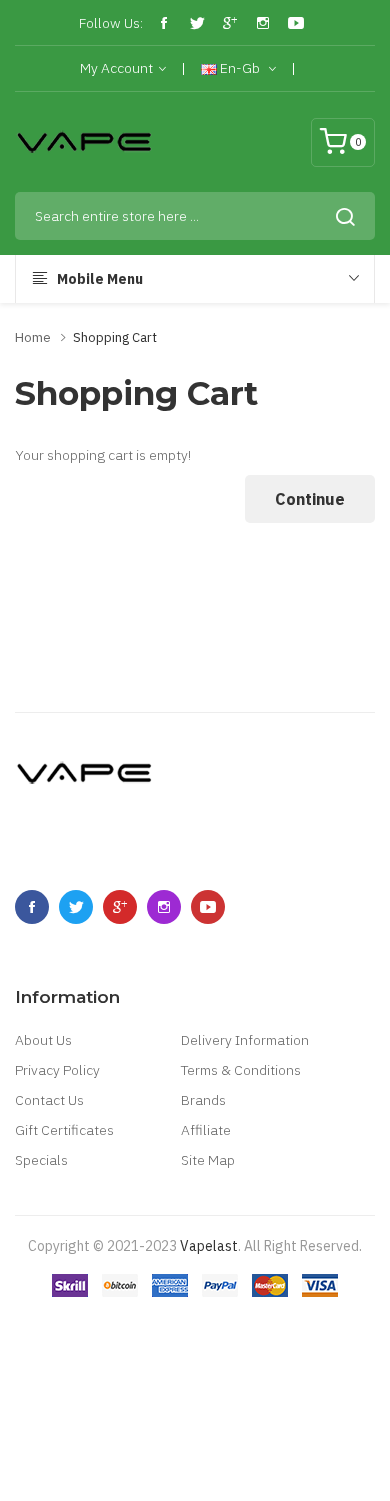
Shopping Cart (115, 337)
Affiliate (206, 1130)
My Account (116, 68)
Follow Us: (111, 23)
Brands (203, 1100)
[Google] (230, 23)
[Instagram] (263, 23)
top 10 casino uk (114, 1336)
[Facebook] (164, 23)
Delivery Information (245, 1040)
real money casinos (251, 1276)
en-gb (240, 68)
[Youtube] (296, 23)
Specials (41, 1160)
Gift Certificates (64, 1130)
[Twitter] (197, 23)
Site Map (208, 1160)
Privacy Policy (57, 1070)
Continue (310, 499)
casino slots (192, 1456)
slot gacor (323, 1306)
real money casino (171, 1306)
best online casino (305, 1426)
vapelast (209, 1246)
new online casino (181, 1366)
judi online (82, 1306)
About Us (43, 1040)
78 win (170, 1276)
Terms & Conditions (241, 1070)
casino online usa (100, 1456)
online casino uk (230, 1396)
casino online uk (129, 1396)
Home (33, 337)
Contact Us (49, 1100)
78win (106, 1366)
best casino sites (258, 1336)
